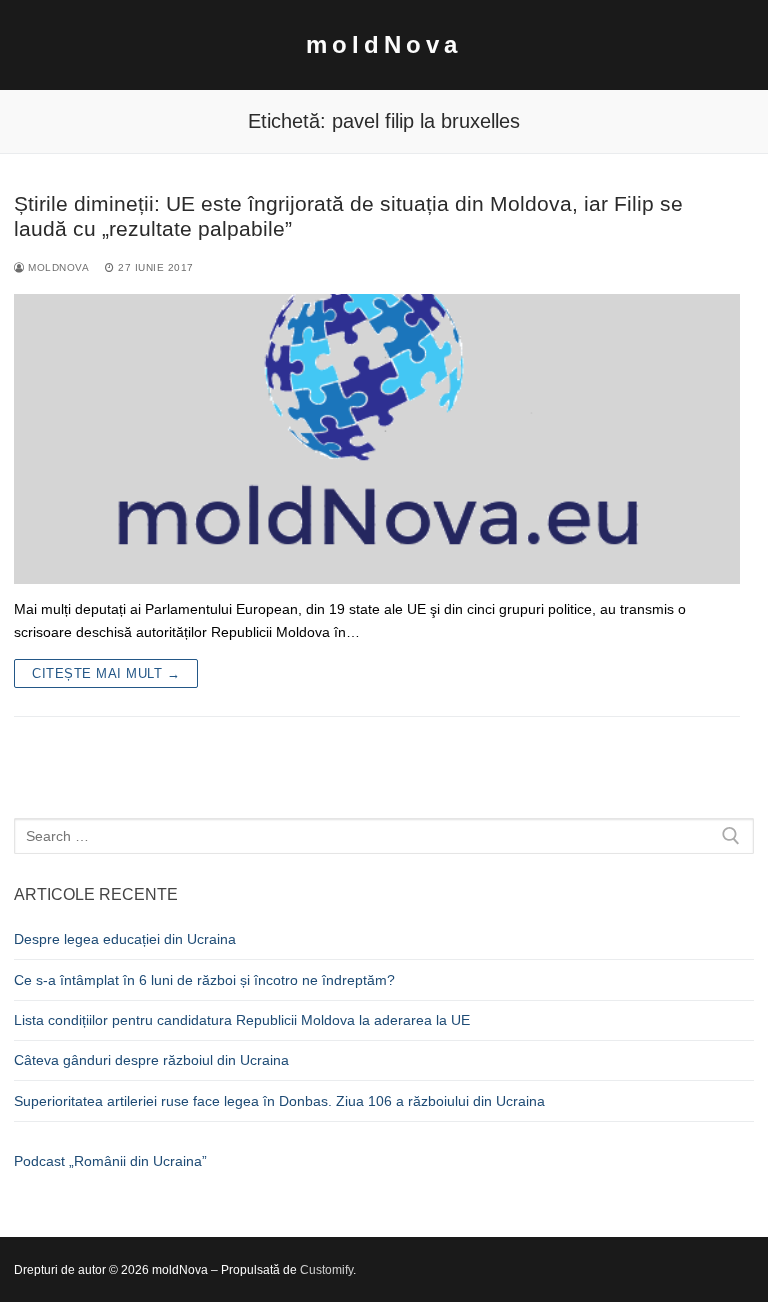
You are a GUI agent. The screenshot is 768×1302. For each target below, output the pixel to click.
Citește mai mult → (106, 673)
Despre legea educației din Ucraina (125, 939)
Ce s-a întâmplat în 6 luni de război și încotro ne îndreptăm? (204, 980)
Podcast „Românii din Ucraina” (110, 1161)
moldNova (384, 44)
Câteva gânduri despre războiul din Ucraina (151, 1060)
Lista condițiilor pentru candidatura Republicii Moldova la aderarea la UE (242, 1020)
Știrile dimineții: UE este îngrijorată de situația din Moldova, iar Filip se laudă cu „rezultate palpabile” (348, 216)
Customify (326, 1270)
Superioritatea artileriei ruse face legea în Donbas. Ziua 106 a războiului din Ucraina (279, 1101)
